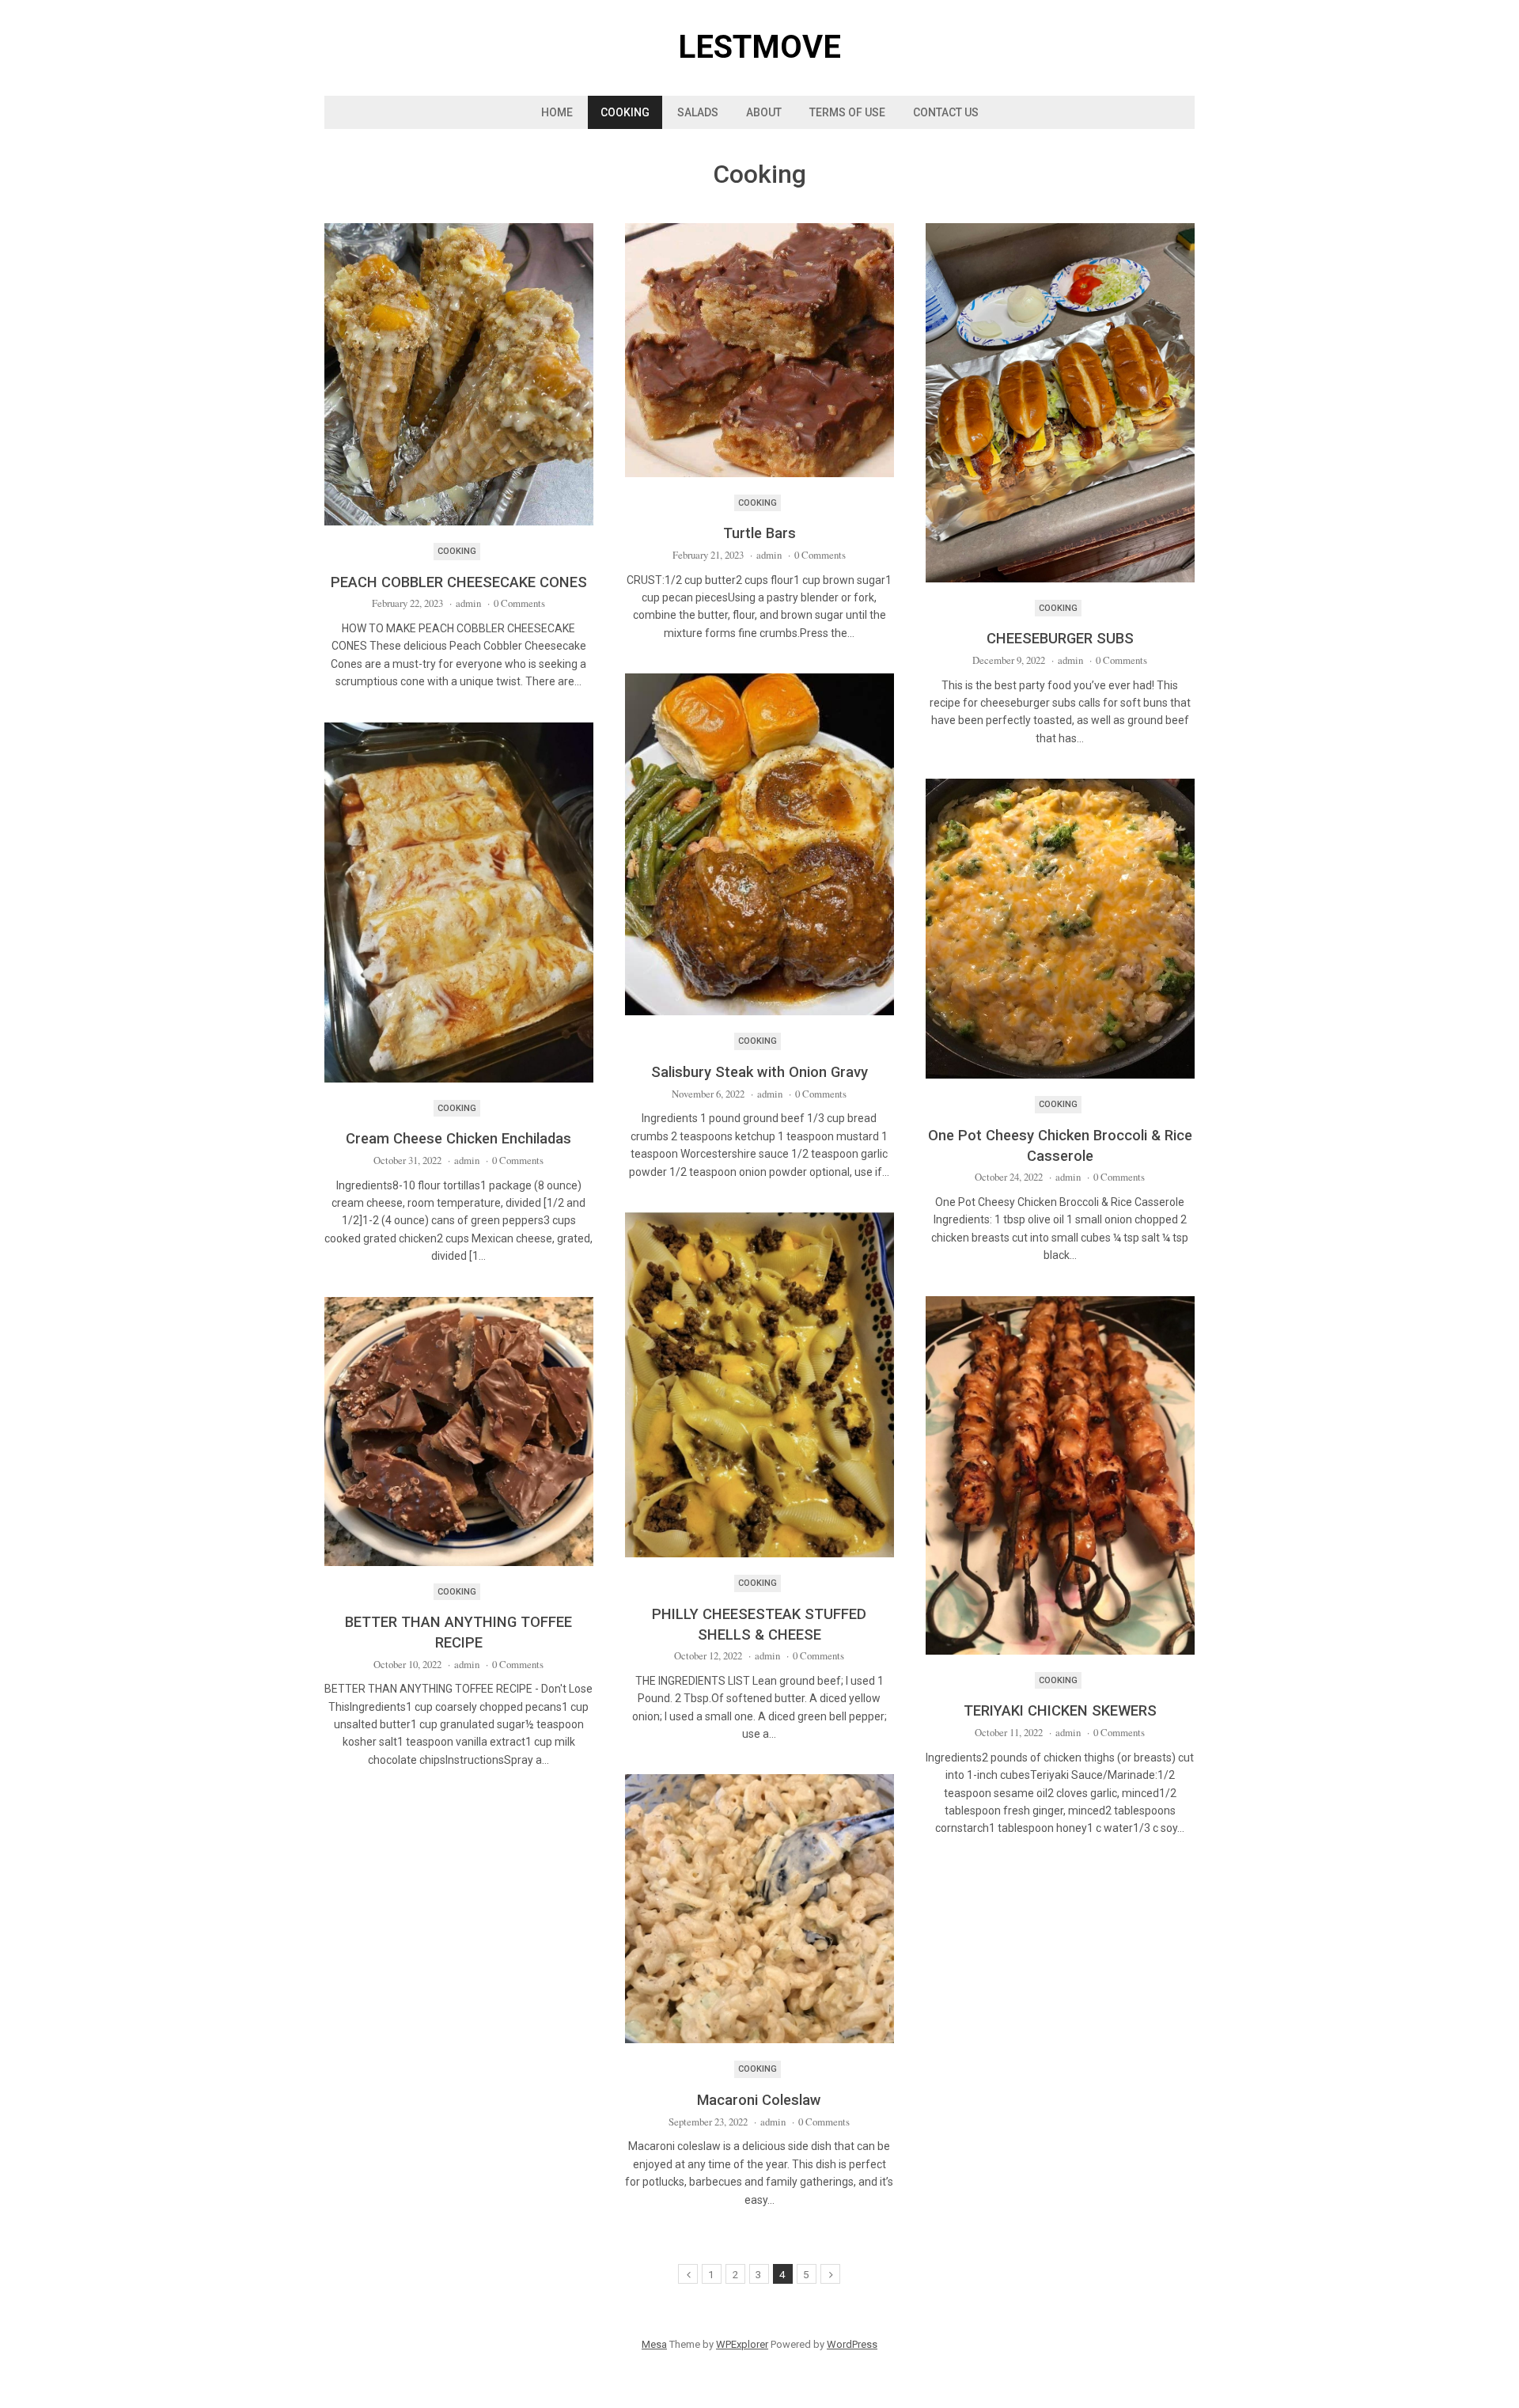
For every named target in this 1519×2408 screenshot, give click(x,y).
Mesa (654, 2344)
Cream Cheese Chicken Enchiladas (458, 1138)
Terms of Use (847, 112)
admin (468, 603)
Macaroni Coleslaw (759, 2100)
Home (557, 112)
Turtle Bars (759, 533)
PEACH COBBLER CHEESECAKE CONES (459, 582)
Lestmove (759, 47)
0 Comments (519, 603)
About (764, 112)
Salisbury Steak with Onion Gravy (759, 1072)
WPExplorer (742, 2344)
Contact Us (946, 112)
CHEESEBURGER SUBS (1060, 638)
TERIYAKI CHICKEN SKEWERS (1060, 1710)
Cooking (625, 112)
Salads (698, 112)
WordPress (852, 2344)
